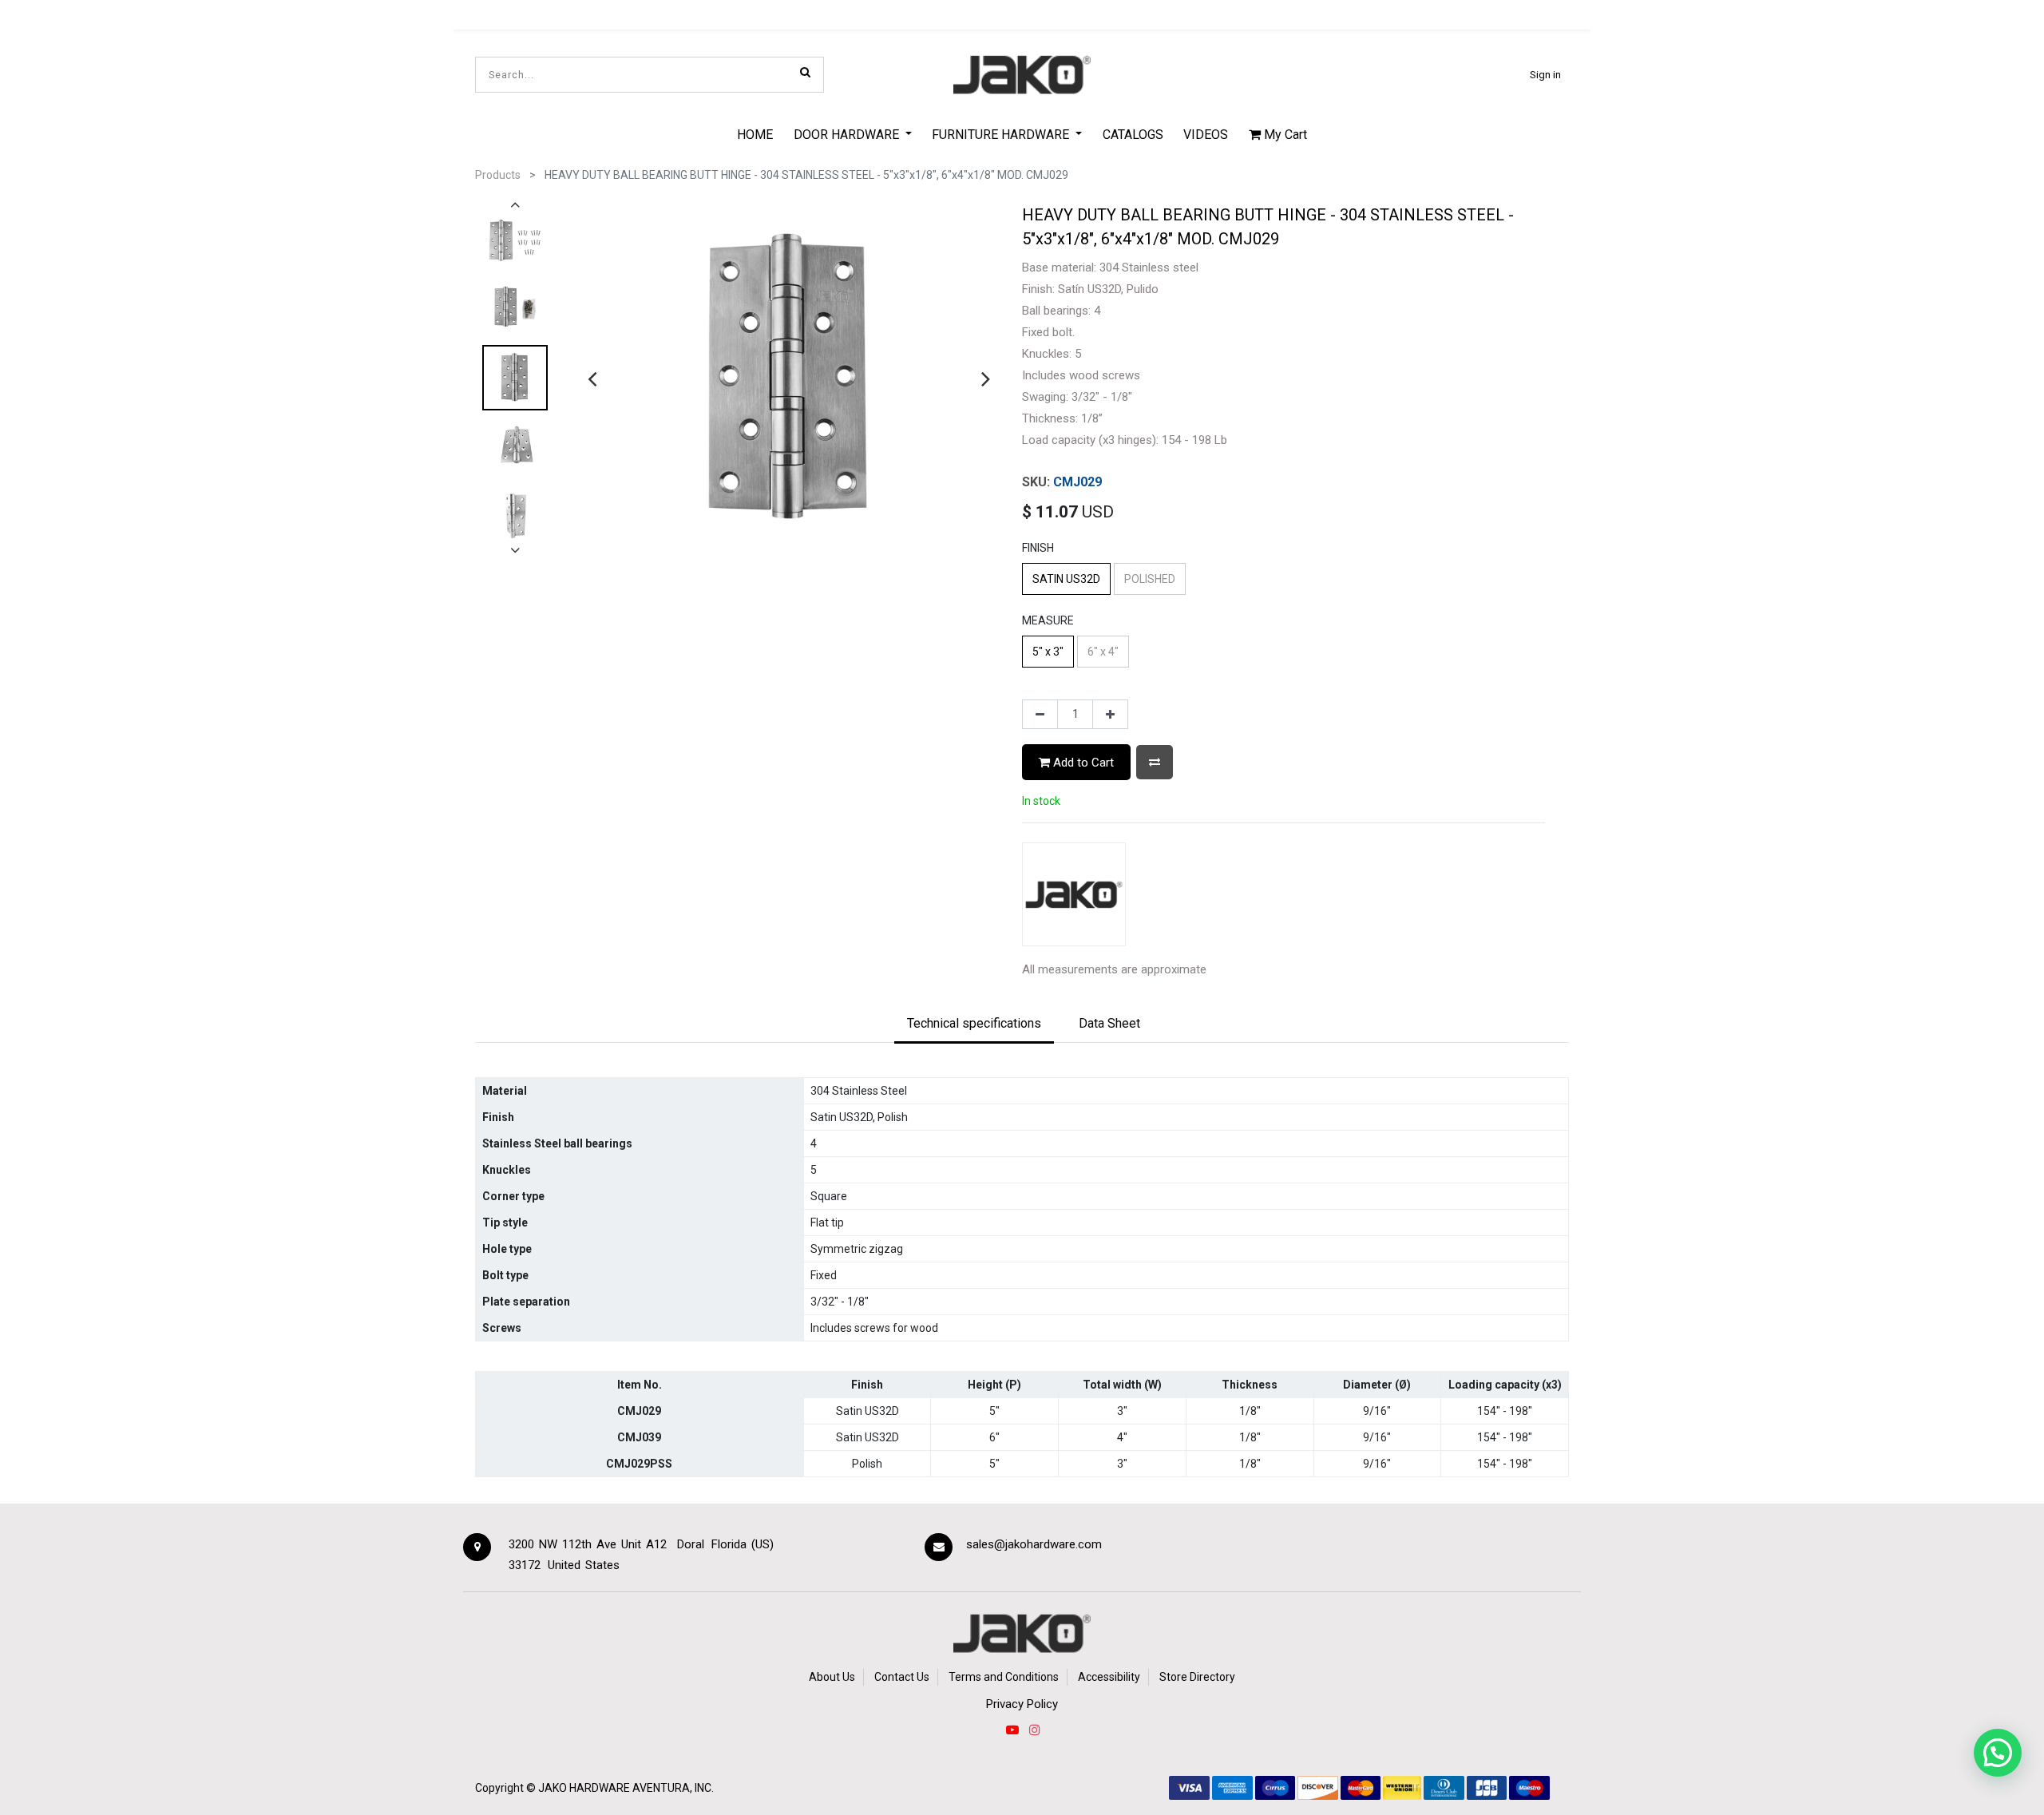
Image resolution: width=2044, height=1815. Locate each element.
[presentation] (592, 378)
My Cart (1284, 135)
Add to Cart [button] (1082, 763)
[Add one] (1110, 715)
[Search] (805, 72)
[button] (1155, 762)
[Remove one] (1040, 715)
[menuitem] (755, 134)
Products (498, 175)
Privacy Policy (1022, 1704)
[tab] (974, 1024)
